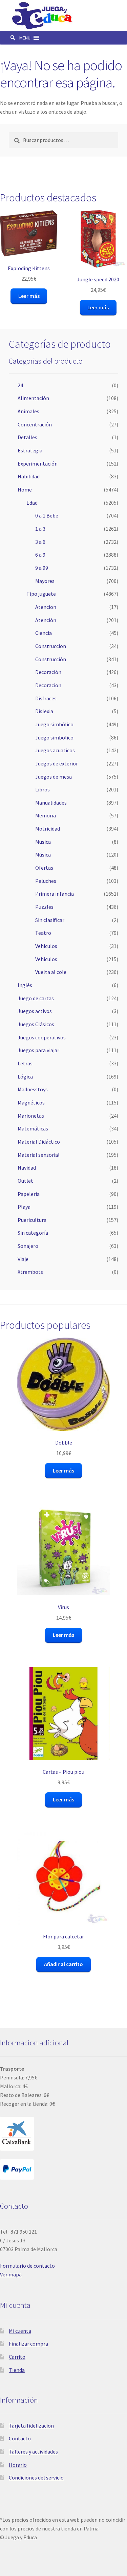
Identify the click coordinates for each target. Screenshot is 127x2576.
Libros (43, 789)
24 (20, 385)
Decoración (48, 672)
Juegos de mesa (54, 777)
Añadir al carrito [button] (63, 1964)
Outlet (25, 1181)
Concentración (35, 424)
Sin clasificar (50, 920)
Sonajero (28, 1246)
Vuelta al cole (51, 972)
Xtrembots (30, 1272)
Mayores (45, 581)
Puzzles (44, 907)
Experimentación (38, 464)
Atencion (46, 607)
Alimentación (33, 398)
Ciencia (44, 633)
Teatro (43, 933)
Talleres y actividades (33, 2452)
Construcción (51, 659)
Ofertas (44, 868)
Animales (28, 411)
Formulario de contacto (27, 2266)
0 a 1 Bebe (47, 515)
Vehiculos (46, 946)
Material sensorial (39, 1155)
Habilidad (29, 476)
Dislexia (44, 711)
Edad (32, 503)
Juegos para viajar (38, 1050)
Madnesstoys (33, 1089)
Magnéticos (31, 1102)
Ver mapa (11, 2274)
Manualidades (51, 803)
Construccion (51, 646)
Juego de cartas (36, 998)
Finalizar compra (28, 2344)
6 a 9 (40, 555)
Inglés (25, 985)
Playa (24, 1207)
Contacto (20, 2438)
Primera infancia (55, 894)
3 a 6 (40, 542)
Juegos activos (35, 1011)
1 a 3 (40, 529)
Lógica (25, 1076)
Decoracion (48, 685)
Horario (18, 2465)
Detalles (27, 437)
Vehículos (46, 959)
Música (43, 855)
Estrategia (30, 450)
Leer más (29, 296)
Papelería (29, 1194)
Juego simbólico (54, 724)
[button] (25, 38)
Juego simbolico (54, 737)
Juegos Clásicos (36, 1024)
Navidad (27, 1168)
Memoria (46, 815)
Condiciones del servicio (36, 2477)
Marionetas (31, 1116)
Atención (46, 620)
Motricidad (48, 829)
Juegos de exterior (57, 763)
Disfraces (46, 698)
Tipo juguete (41, 594)
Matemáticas (33, 1128)
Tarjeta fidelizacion (31, 2426)
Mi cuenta (20, 2331)
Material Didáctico (39, 1142)
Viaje (23, 1259)
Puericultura (32, 1220)
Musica (43, 842)
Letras (25, 1063)
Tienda (17, 2370)
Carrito (17, 2357)
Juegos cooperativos (42, 1037)
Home (25, 489)
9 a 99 (42, 568)
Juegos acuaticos (55, 750)
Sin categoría (33, 1233)
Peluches (46, 881)
